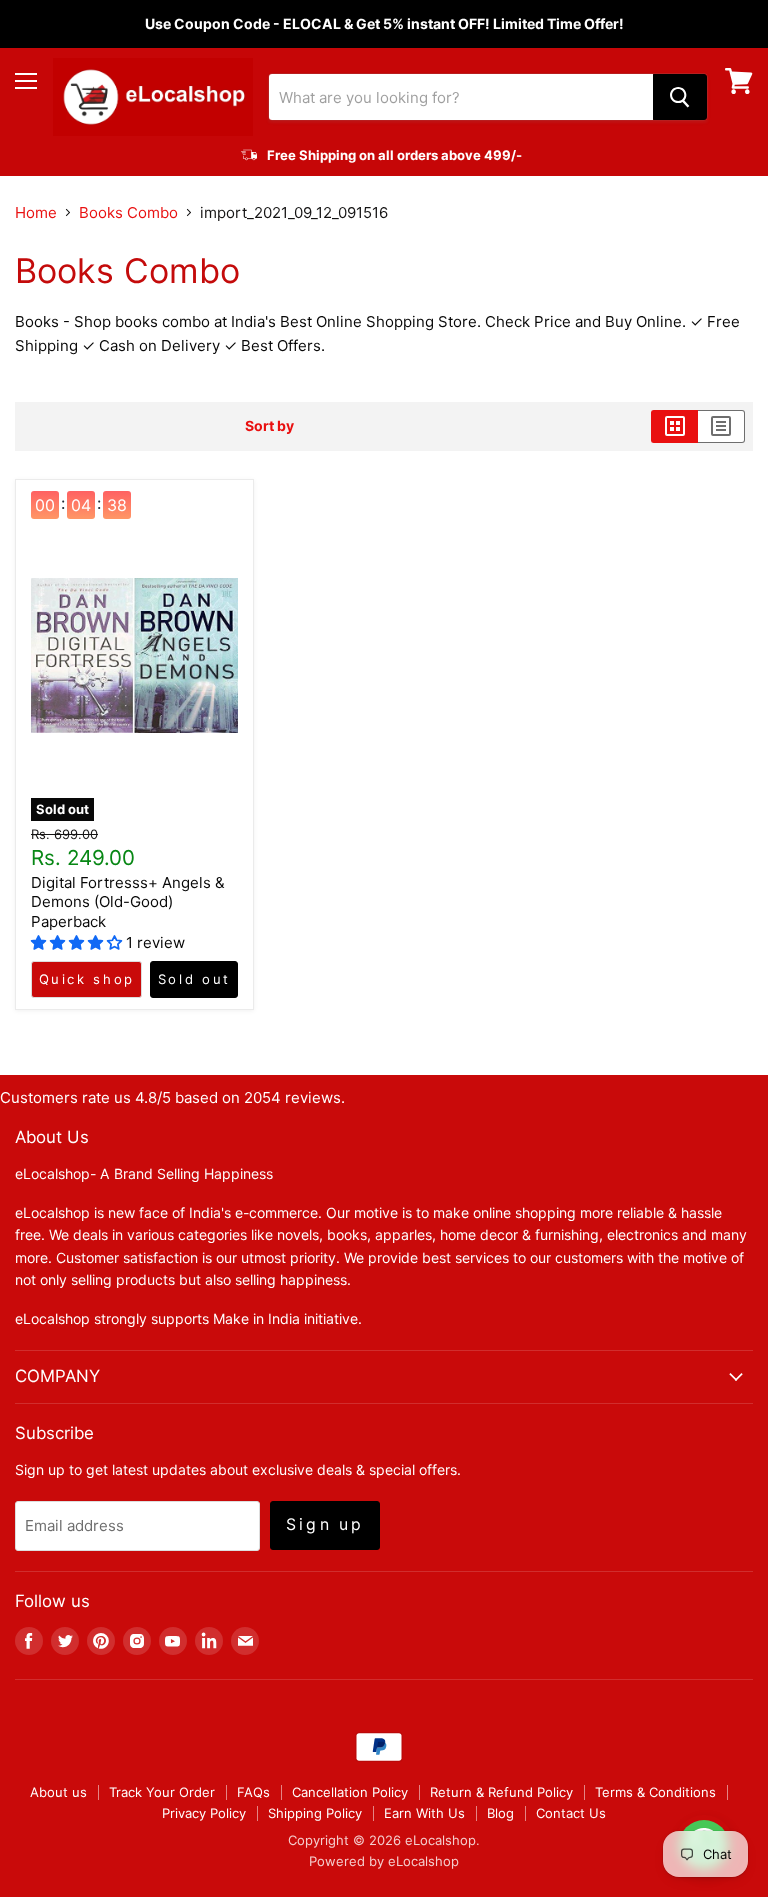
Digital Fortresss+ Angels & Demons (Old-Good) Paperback (128, 902)
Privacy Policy (204, 1813)
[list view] (721, 426)
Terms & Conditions (655, 1792)
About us (58, 1792)
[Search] (680, 97)
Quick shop (87, 979)
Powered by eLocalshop (384, 1861)
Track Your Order (162, 1792)
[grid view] (674, 426)
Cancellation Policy (350, 1792)
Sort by (269, 426)
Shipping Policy (315, 1813)
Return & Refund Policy (501, 1792)
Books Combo (128, 212)
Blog (500, 1813)
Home (36, 212)
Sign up (325, 1524)
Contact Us (571, 1813)
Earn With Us (424, 1813)
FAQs (253, 1792)
